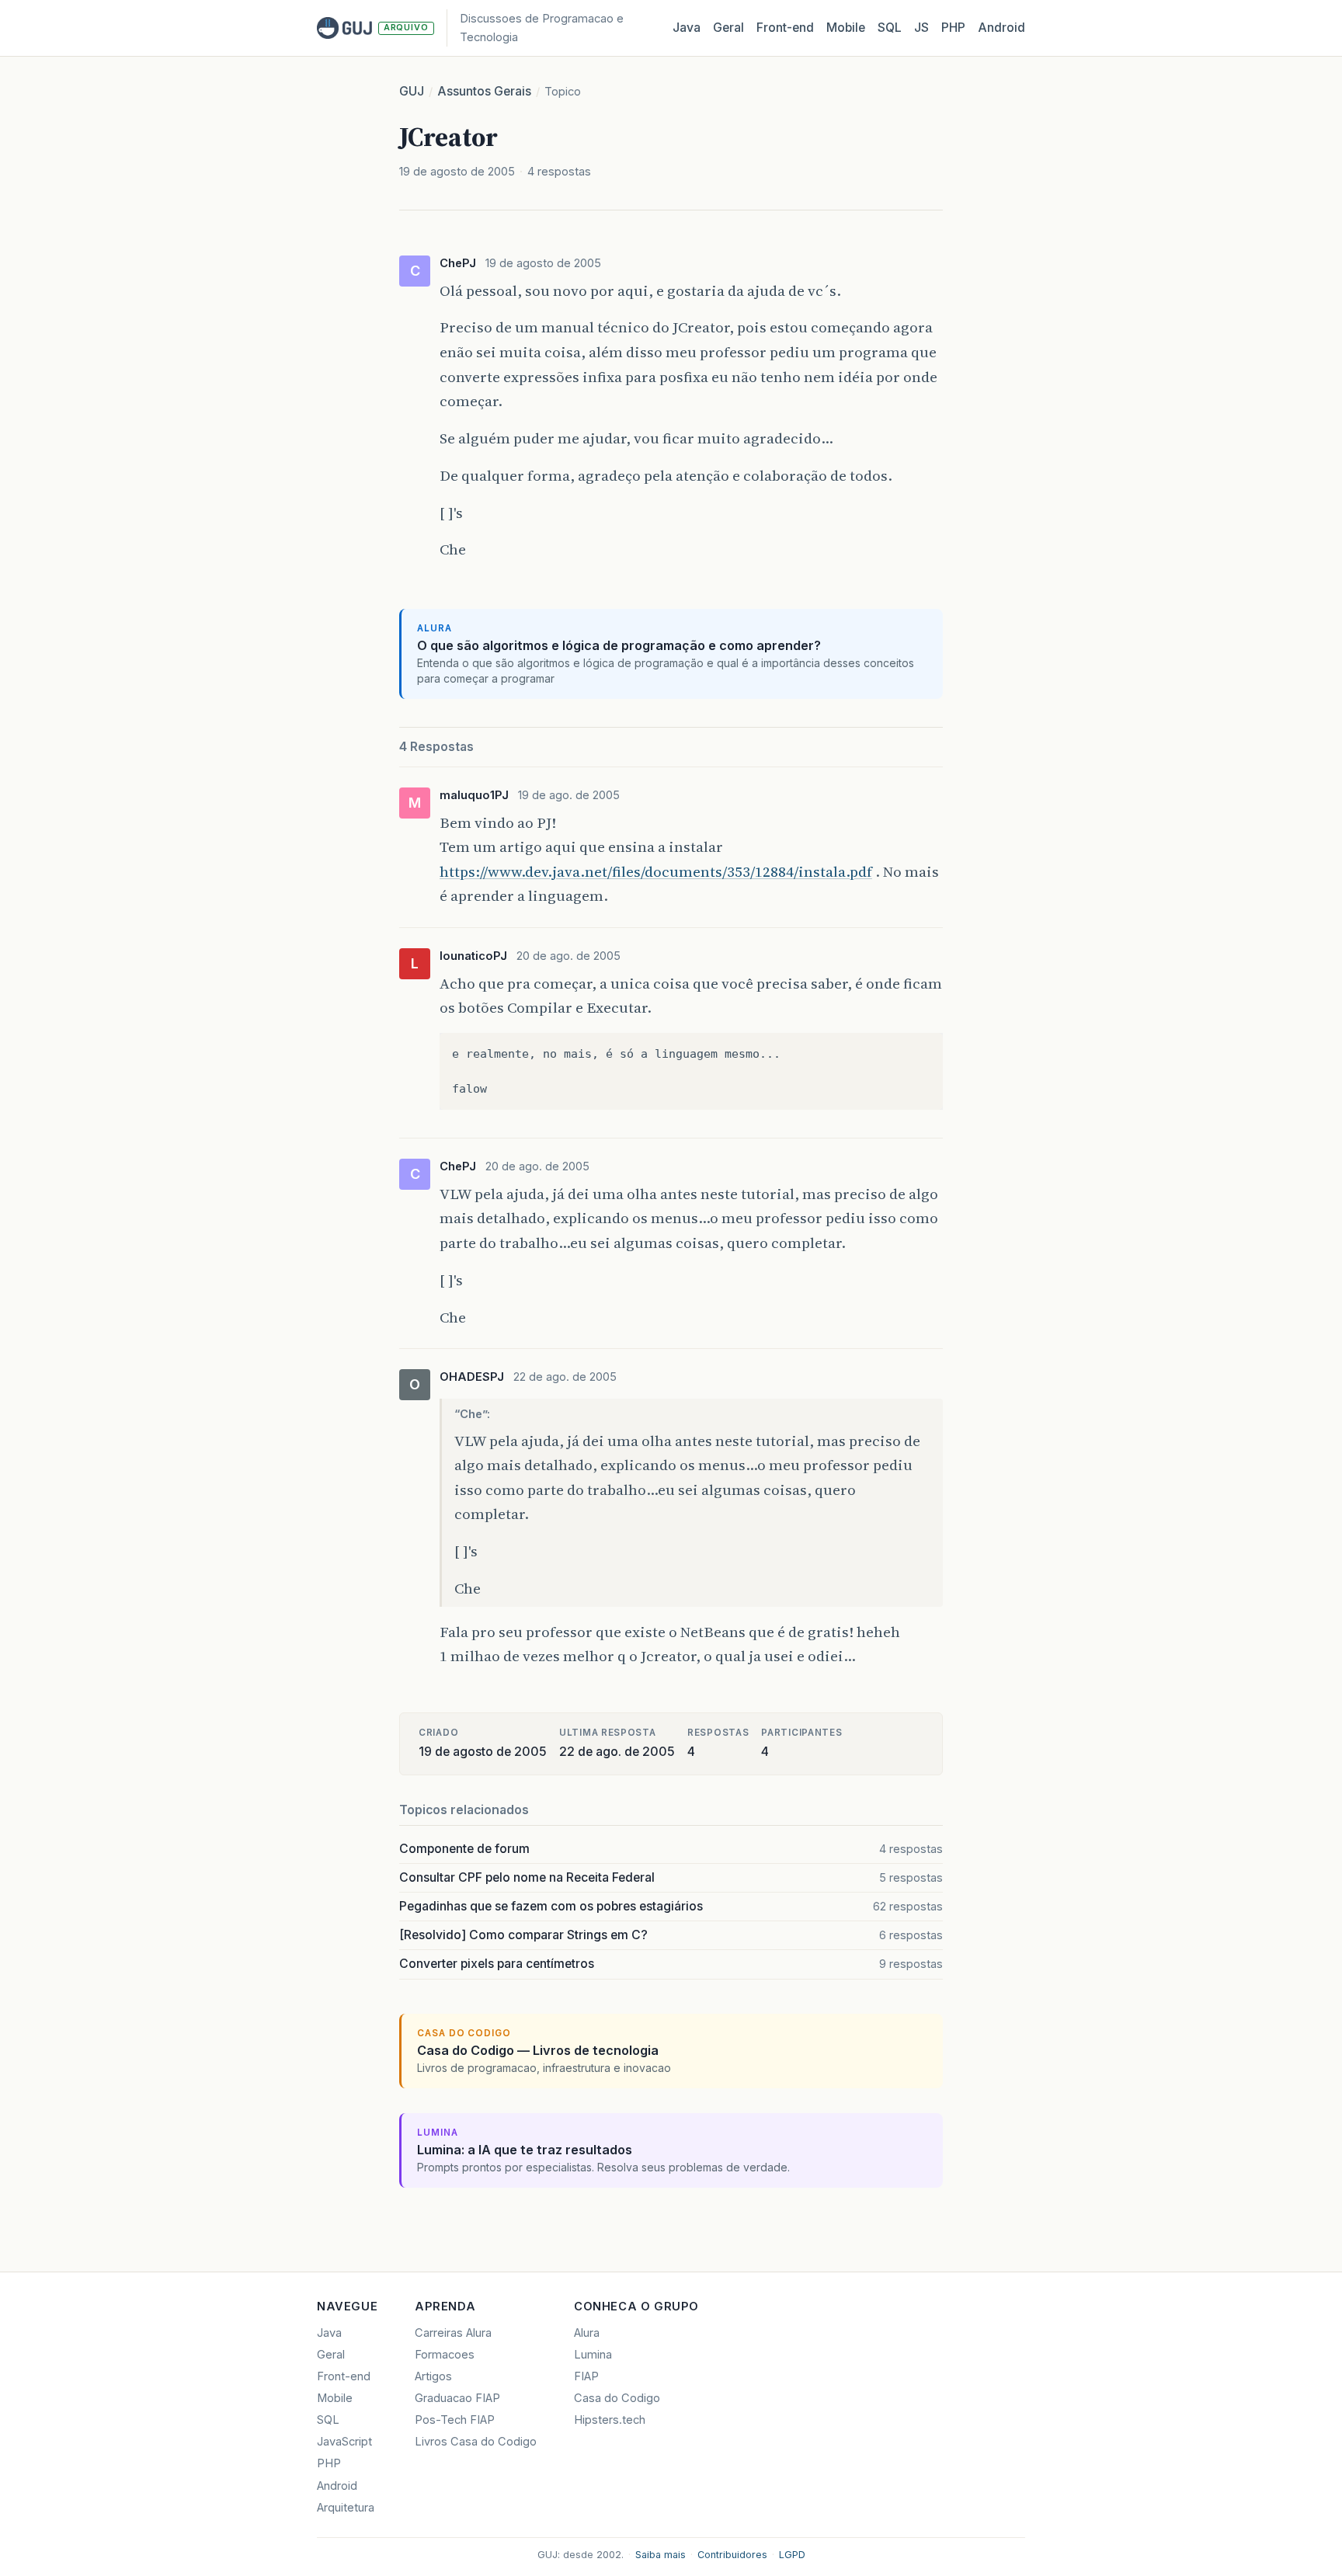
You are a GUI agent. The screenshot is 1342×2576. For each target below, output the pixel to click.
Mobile (846, 28)
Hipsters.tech (610, 2420)
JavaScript (344, 2442)
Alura (587, 2333)
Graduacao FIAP (457, 2398)
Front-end (344, 2376)
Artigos (433, 2376)
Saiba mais (661, 2555)
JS (921, 28)
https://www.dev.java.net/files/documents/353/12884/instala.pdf (656, 871)
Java (687, 28)
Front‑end (785, 28)
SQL (890, 28)
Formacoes (445, 2355)
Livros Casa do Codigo (476, 2442)
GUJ (412, 91)
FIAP (586, 2376)
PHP (953, 28)
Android (1001, 28)
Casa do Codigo (617, 2398)
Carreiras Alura (453, 2333)
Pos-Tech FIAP (455, 2420)
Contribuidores (732, 2555)
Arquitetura (346, 2508)
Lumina (593, 2355)
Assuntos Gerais (484, 91)
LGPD (792, 2555)
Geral (728, 28)
